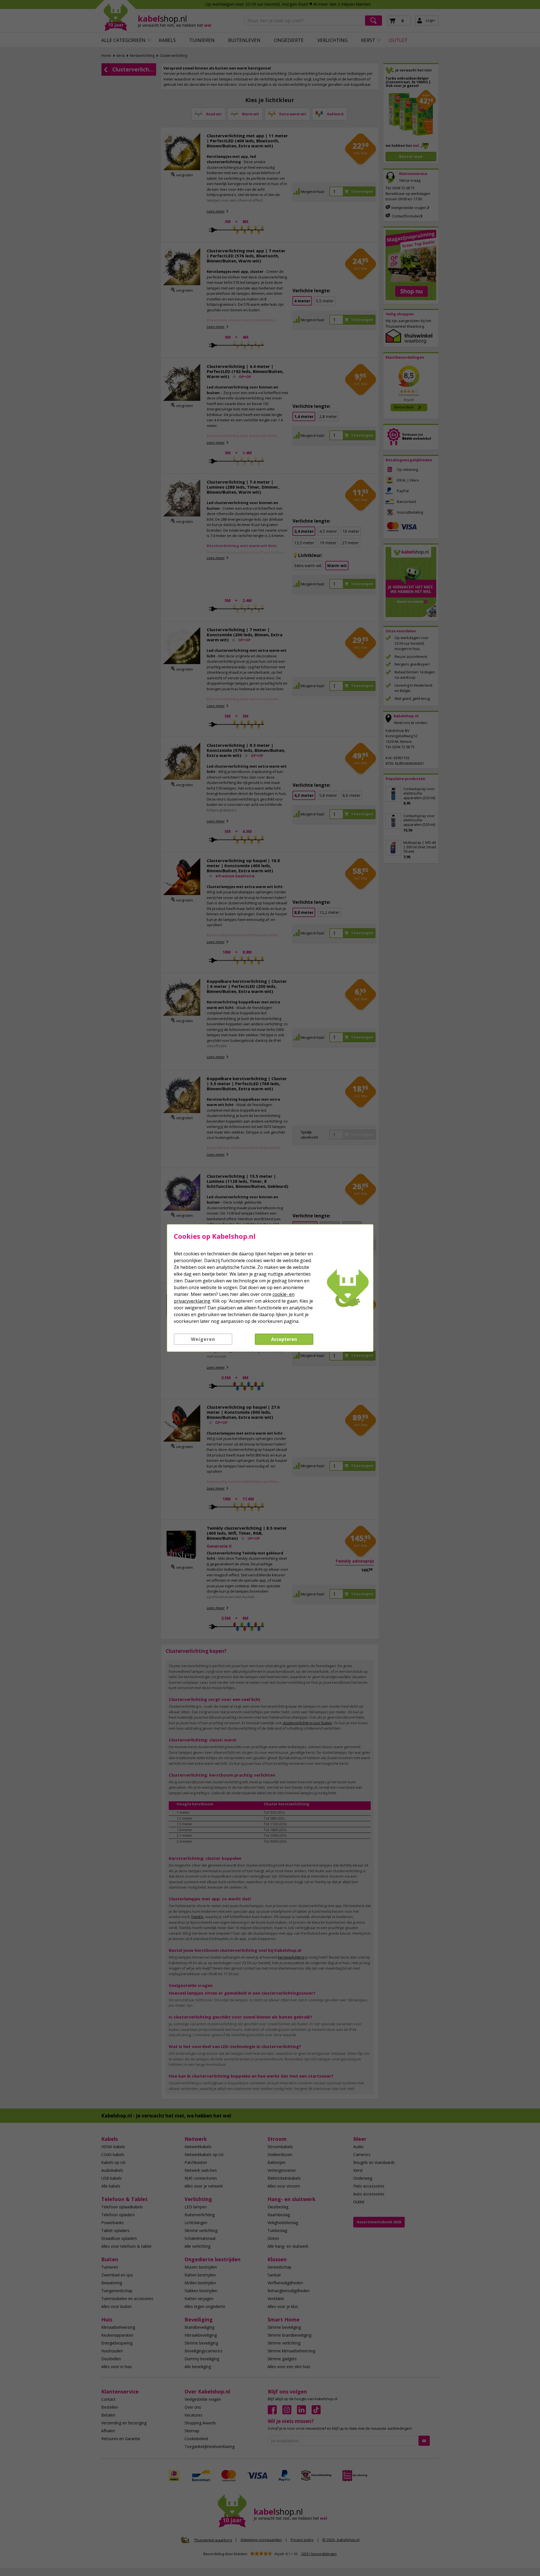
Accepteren (284, 1339)
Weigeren (203, 1339)
